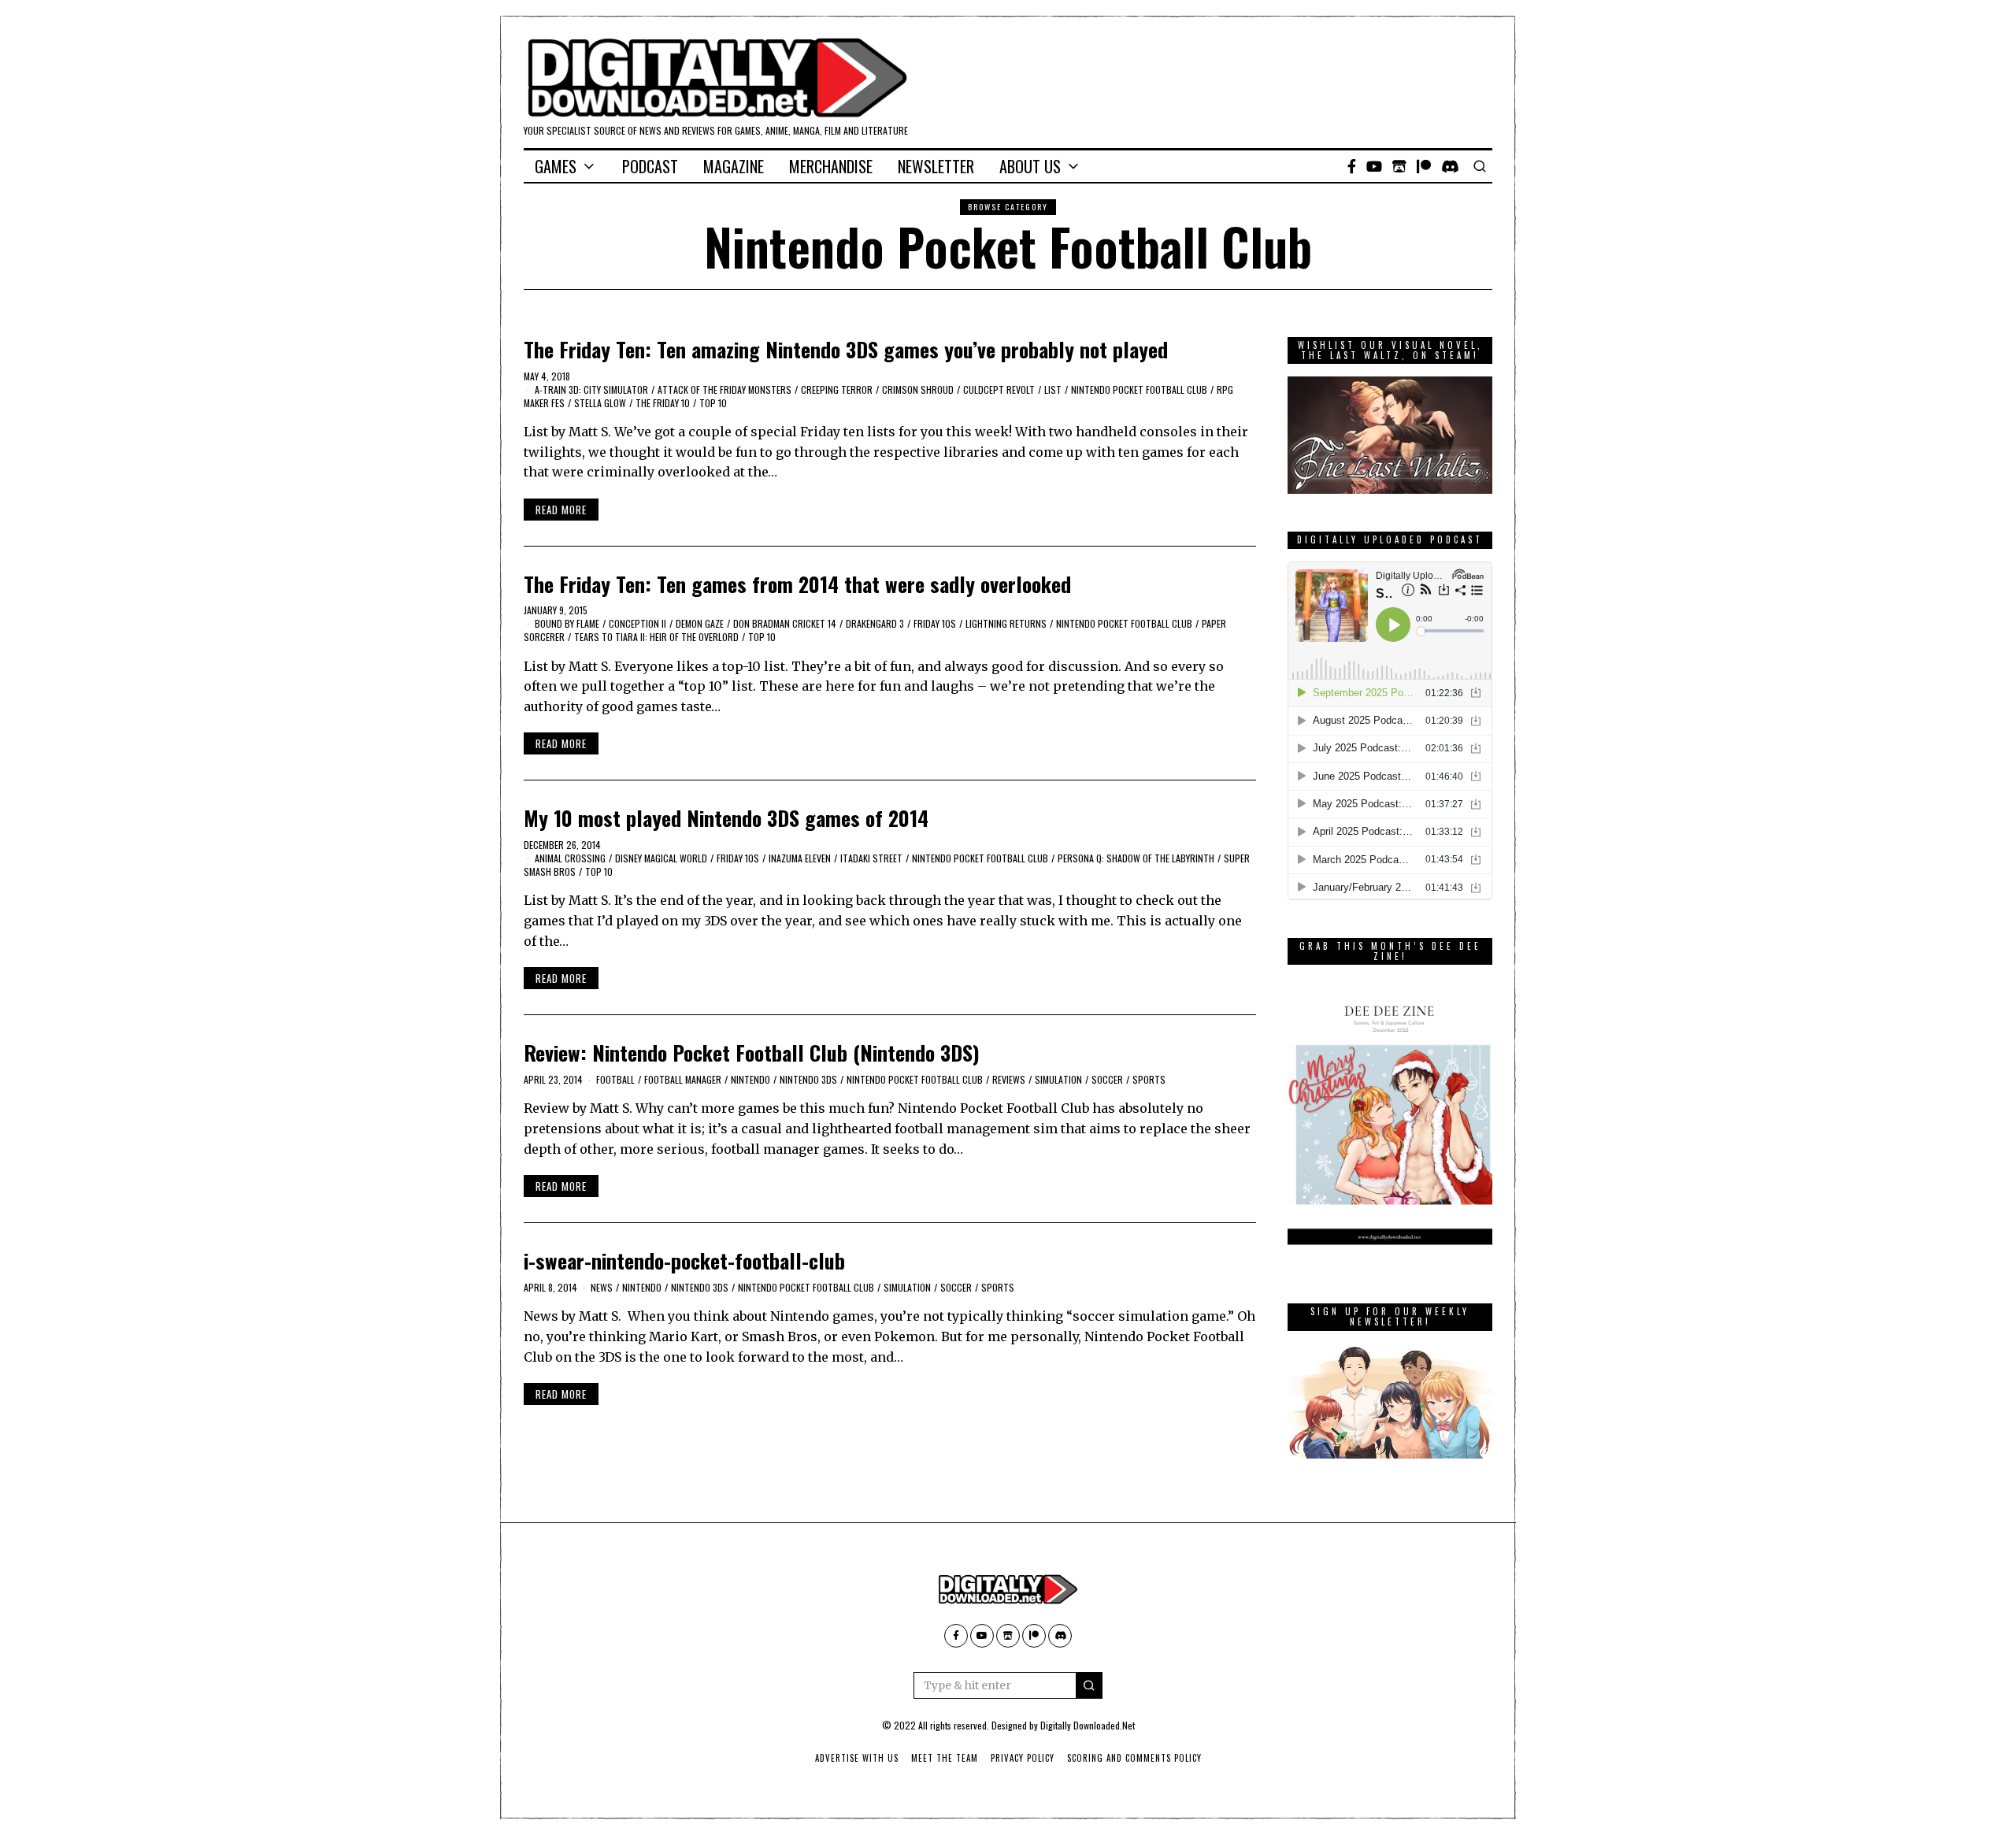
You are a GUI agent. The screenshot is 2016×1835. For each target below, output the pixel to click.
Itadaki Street (871, 858)
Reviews (1009, 1079)
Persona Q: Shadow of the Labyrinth (1136, 858)
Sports (1149, 1079)
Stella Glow (600, 403)
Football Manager (683, 1079)
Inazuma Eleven (800, 858)
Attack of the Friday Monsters (724, 389)
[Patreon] (1424, 166)
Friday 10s (935, 623)
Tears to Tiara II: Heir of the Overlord (656, 637)
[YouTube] (1374, 166)
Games (556, 166)
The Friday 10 (663, 403)
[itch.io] (1399, 166)
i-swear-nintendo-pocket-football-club (684, 1260)
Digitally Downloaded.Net (1088, 1725)
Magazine (734, 166)
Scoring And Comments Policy (1134, 1758)
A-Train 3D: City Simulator (591, 389)
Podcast (650, 166)
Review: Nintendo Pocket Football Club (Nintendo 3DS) (752, 1053)
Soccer (1107, 1079)
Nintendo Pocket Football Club (1139, 389)
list (1053, 389)
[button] (1089, 1685)
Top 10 (713, 403)
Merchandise (831, 166)
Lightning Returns (1006, 623)
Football (615, 1079)
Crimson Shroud (918, 389)
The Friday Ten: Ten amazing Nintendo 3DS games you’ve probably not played (846, 349)
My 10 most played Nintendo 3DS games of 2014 (726, 818)
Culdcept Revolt (999, 389)
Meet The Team (945, 1758)
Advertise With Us (857, 1758)
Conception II (637, 623)
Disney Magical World (661, 858)
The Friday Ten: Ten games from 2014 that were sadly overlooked (797, 584)
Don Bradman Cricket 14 (785, 623)
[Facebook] (1352, 166)
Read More (561, 510)
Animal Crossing (570, 858)
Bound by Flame (567, 623)
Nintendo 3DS (808, 1079)
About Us (1030, 166)
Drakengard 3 (875, 623)
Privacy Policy (1023, 1758)
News (602, 1287)
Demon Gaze (700, 623)
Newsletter (936, 166)
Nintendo (750, 1079)
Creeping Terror (837, 389)
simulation (1058, 1079)
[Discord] (1450, 166)
